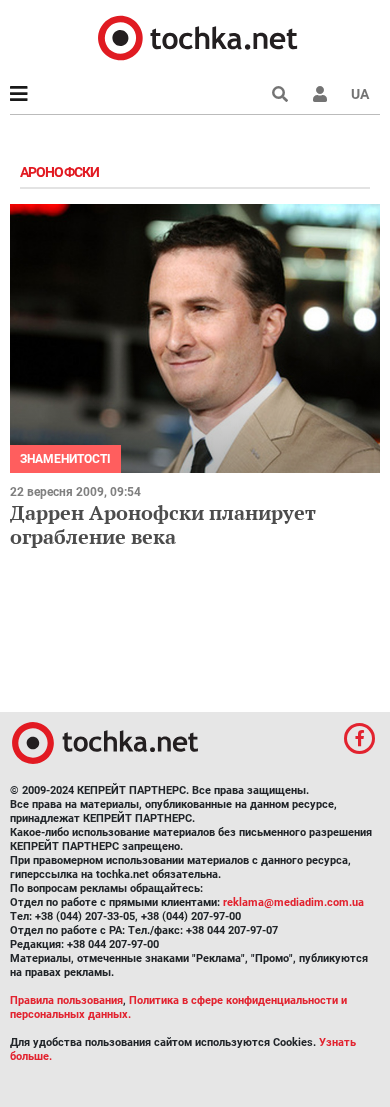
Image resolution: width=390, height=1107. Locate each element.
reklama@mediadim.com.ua (293, 902)
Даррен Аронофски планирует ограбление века (163, 524)
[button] (320, 94)
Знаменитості (65, 459)
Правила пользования (66, 1000)
